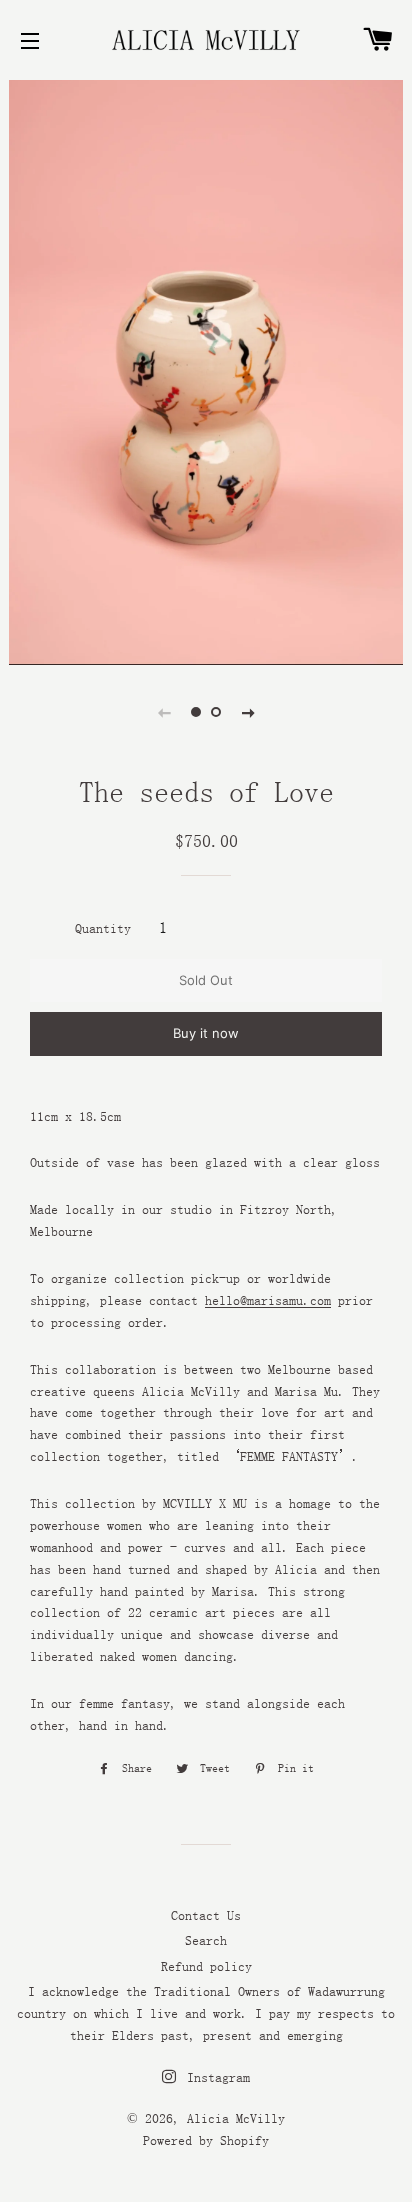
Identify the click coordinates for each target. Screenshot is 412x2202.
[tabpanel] (206, 370)
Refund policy (206, 1966)
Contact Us (206, 1915)
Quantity (103, 928)
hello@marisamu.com (268, 1300)
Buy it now (206, 1033)
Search (206, 1940)
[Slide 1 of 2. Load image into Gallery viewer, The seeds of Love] (196, 712)
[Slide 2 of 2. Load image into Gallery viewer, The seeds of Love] (216, 712)
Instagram (215, 2077)
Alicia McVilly (236, 2118)
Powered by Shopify (206, 2140)
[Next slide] (248, 712)
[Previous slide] (164, 712)
